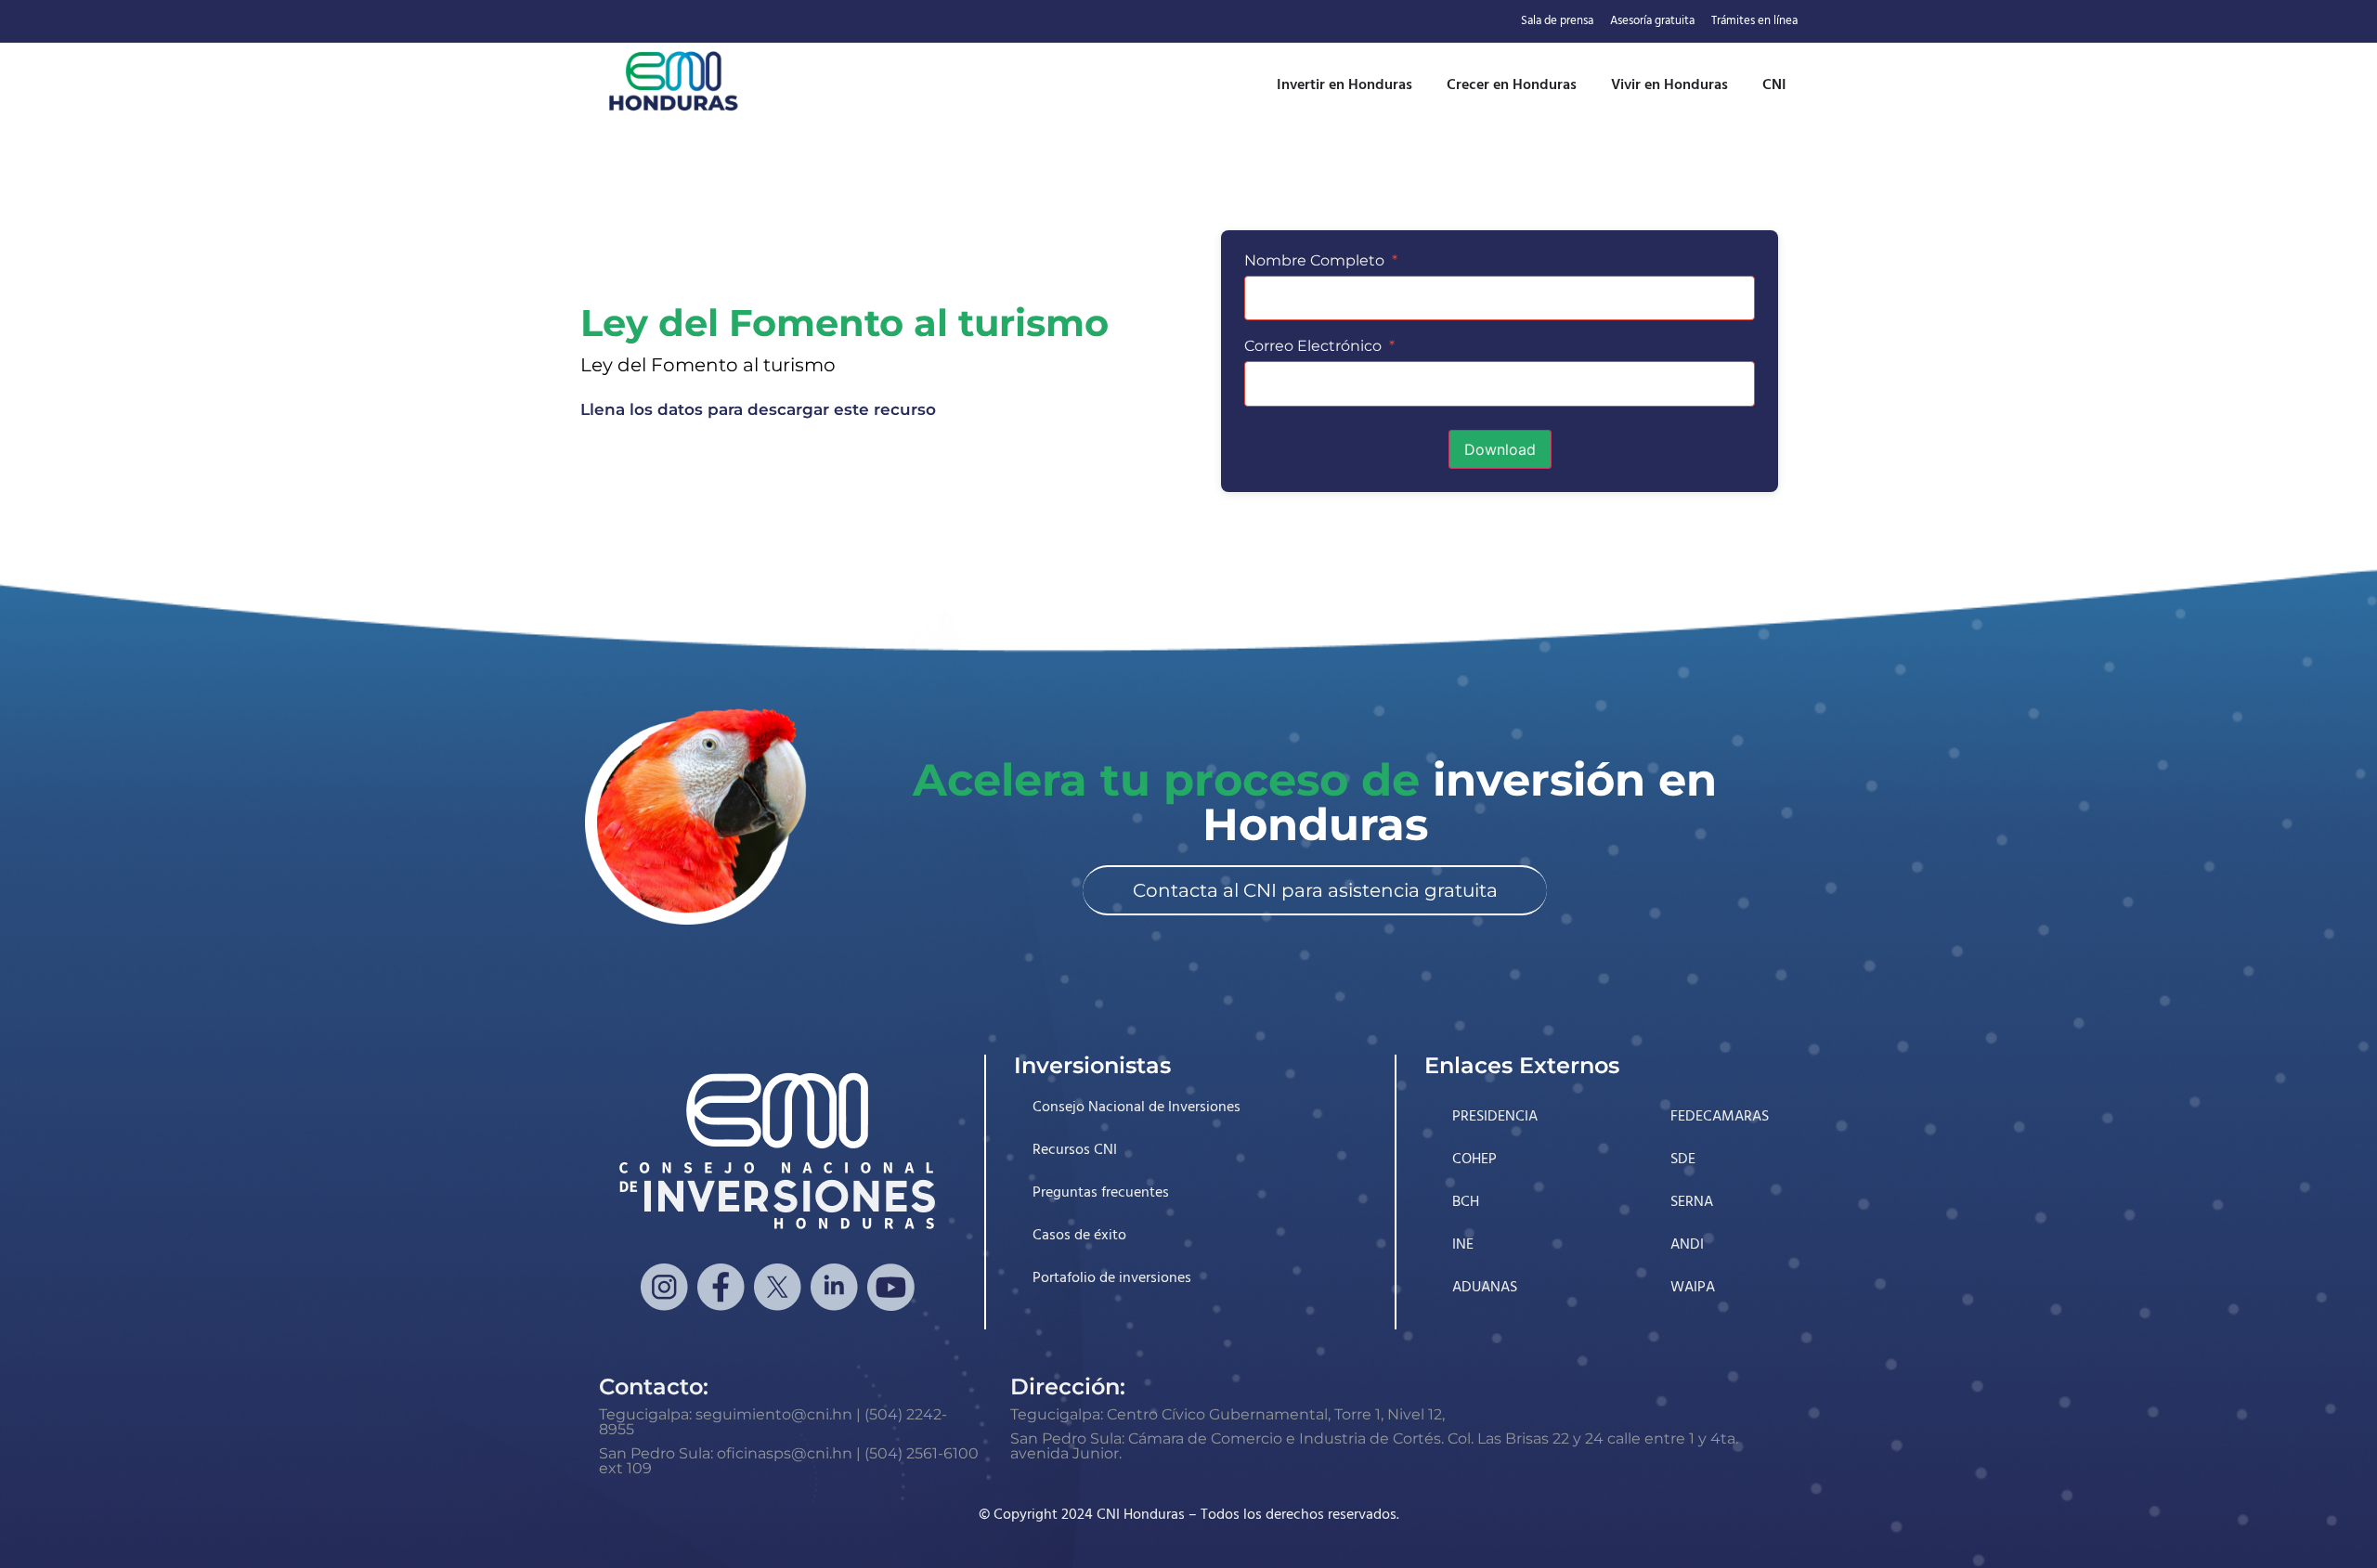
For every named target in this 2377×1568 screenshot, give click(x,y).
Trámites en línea (1754, 21)
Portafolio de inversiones (1112, 1278)
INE (1463, 1245)
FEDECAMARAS (1720, 1117)
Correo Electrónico (1319, 346)
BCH (1466, 1202)
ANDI (1687, 1245)
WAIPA (1693, 1288)
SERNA (1692, 1202)
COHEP (1474, 1160)
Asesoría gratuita (1652, 21)
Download (1500, 449)
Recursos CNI (1075, 1150)
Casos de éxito (1079, 1236)
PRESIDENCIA (1495, 1117)
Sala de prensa (1557, 21)
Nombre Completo (1321, 261)
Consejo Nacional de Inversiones (1137, 1108)
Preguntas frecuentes (1101, 1193)
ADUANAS (1485, 1288)
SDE (1683, 1160)
